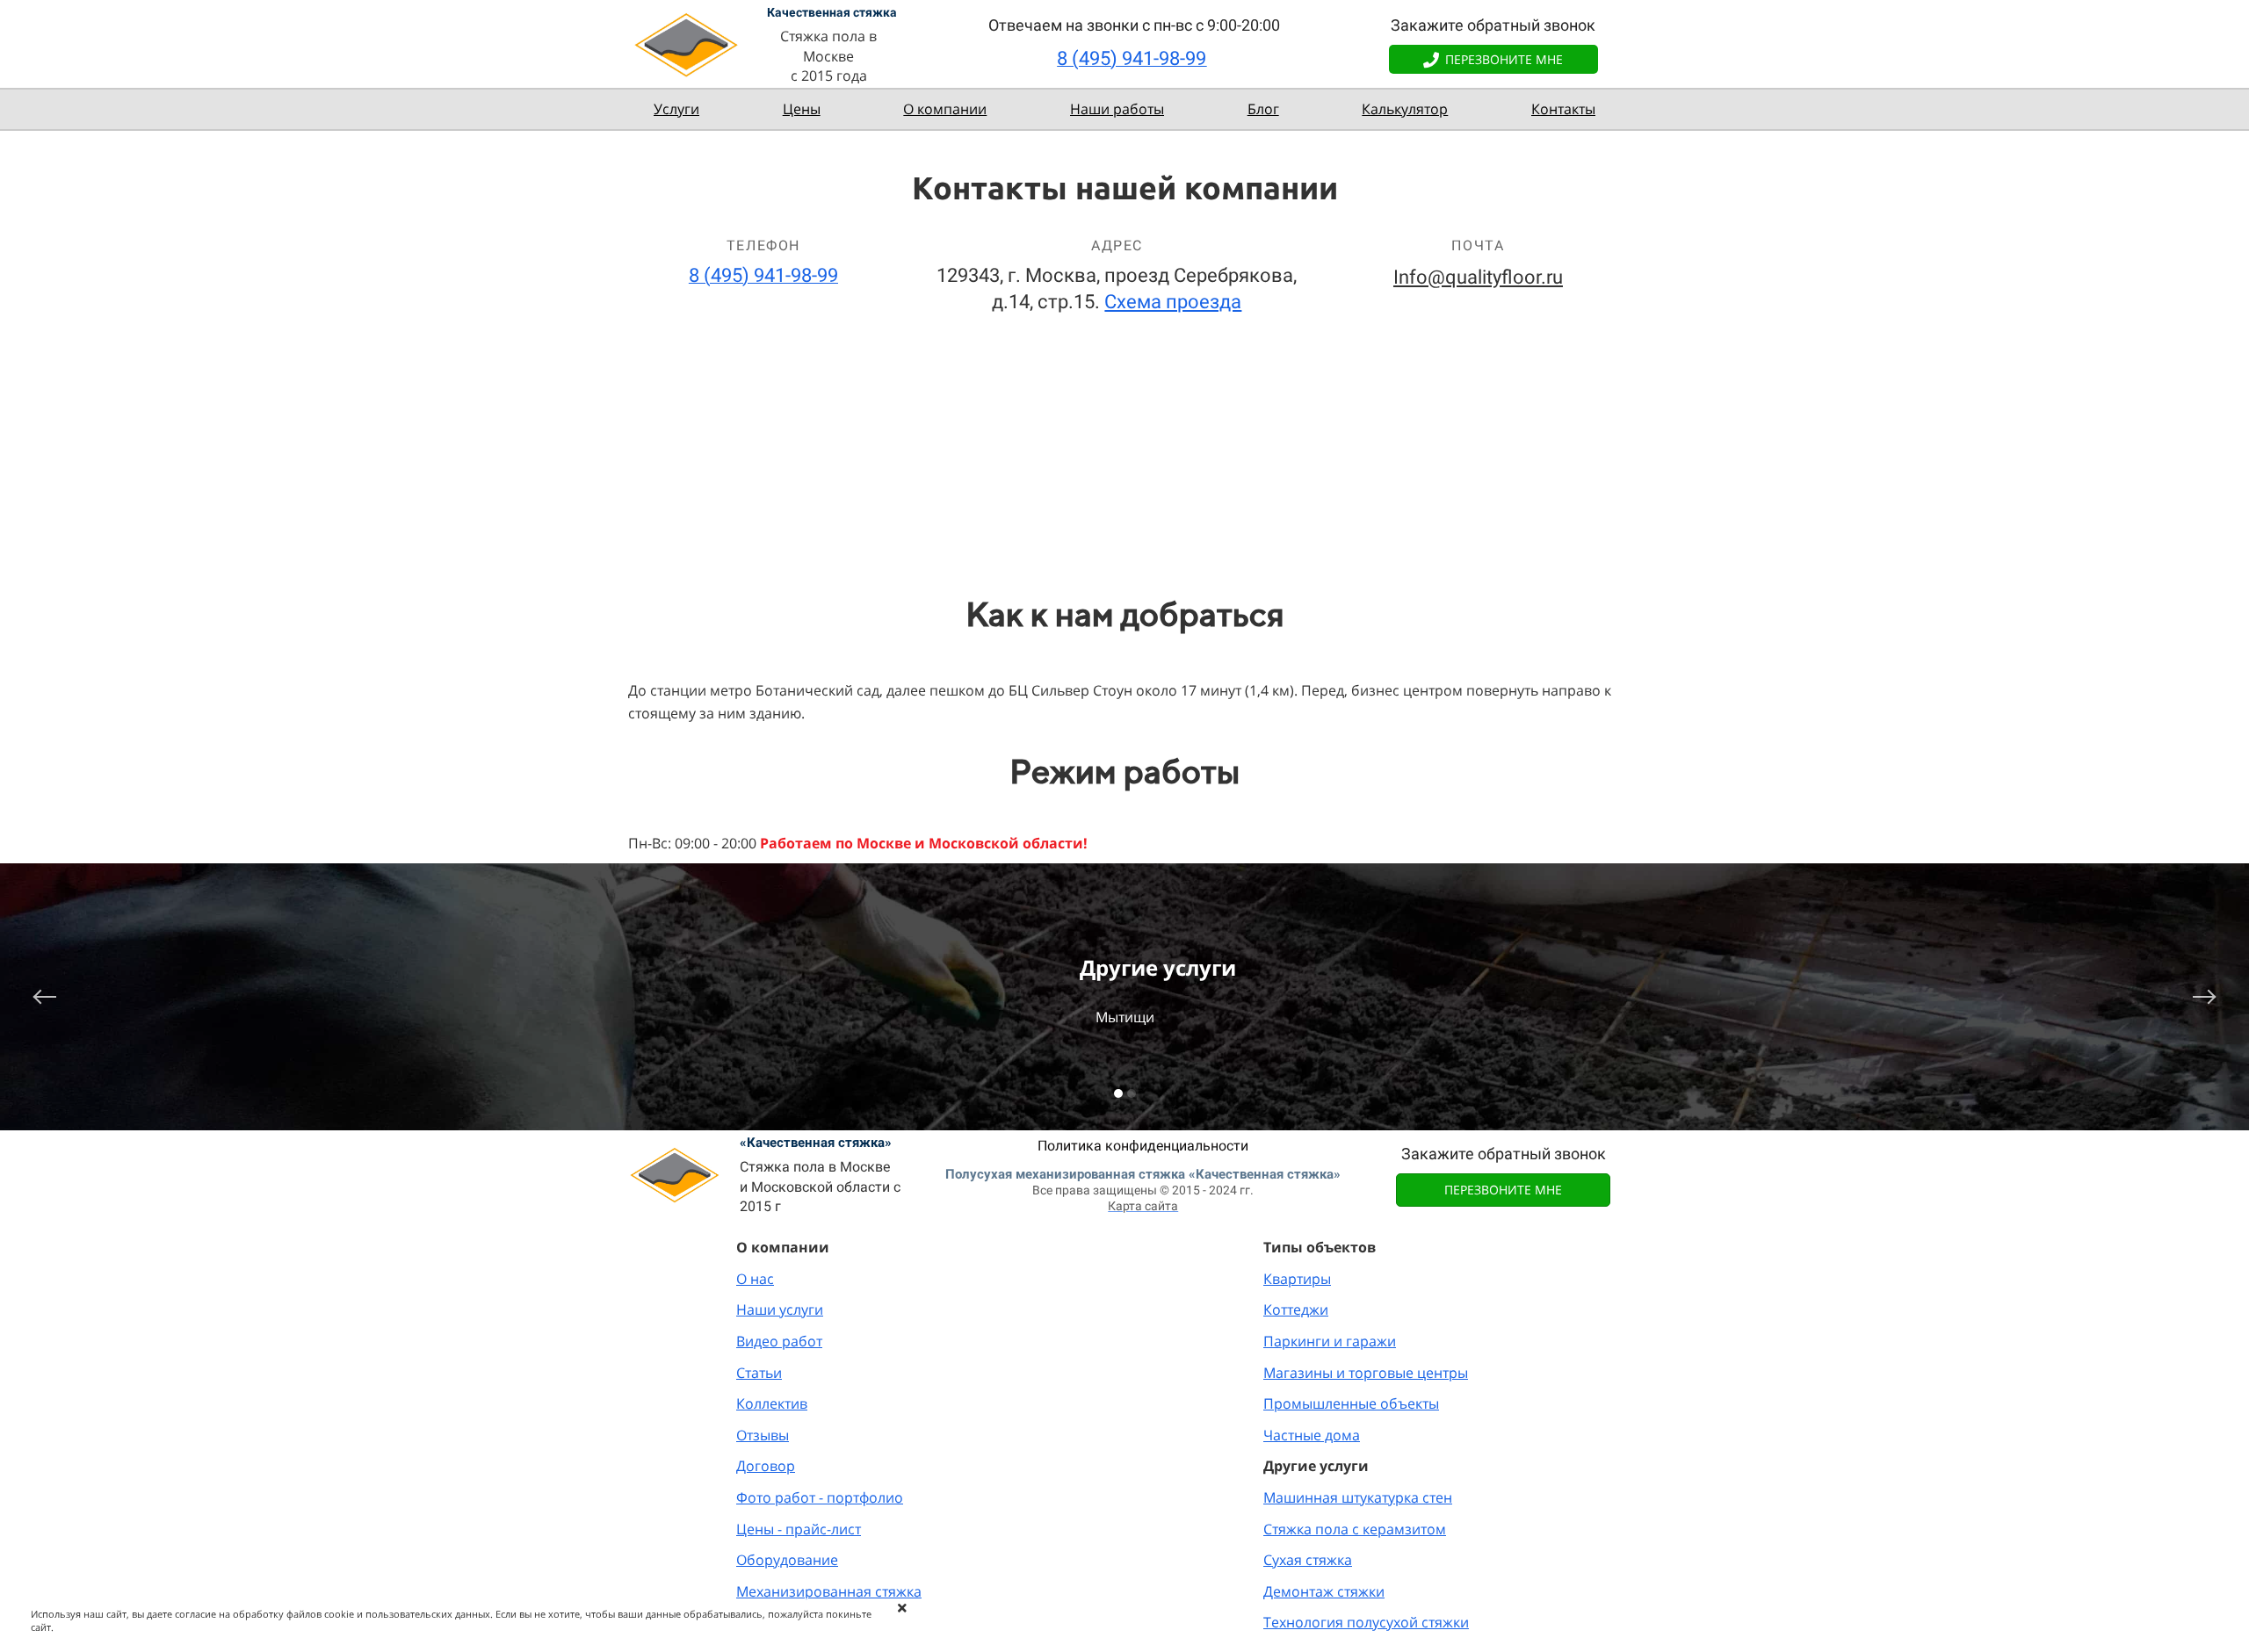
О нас (755, 1279)
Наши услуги (780, 1309)
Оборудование (787, 1560)
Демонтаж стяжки (1324, 1591)
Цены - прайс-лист (799, 1529)
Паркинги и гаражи (1330, 1341)
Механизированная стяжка (829, 1591)
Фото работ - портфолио (820, 1497)
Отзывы (763, 1435)
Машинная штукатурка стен (1358, 1497)
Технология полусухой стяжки (1366, 1622)
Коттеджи (1296, 1309)
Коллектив (772, 1403)
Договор (766, 1466)
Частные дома (1312, 1435)
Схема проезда (1173, 302)
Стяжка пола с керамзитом (1355, 1529)
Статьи (759, 1373)
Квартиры (1297, 1279)
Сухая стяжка (1308, 1560)
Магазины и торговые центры (1366, 1373)
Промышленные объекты (1351, 1403)
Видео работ (779, 1341)
